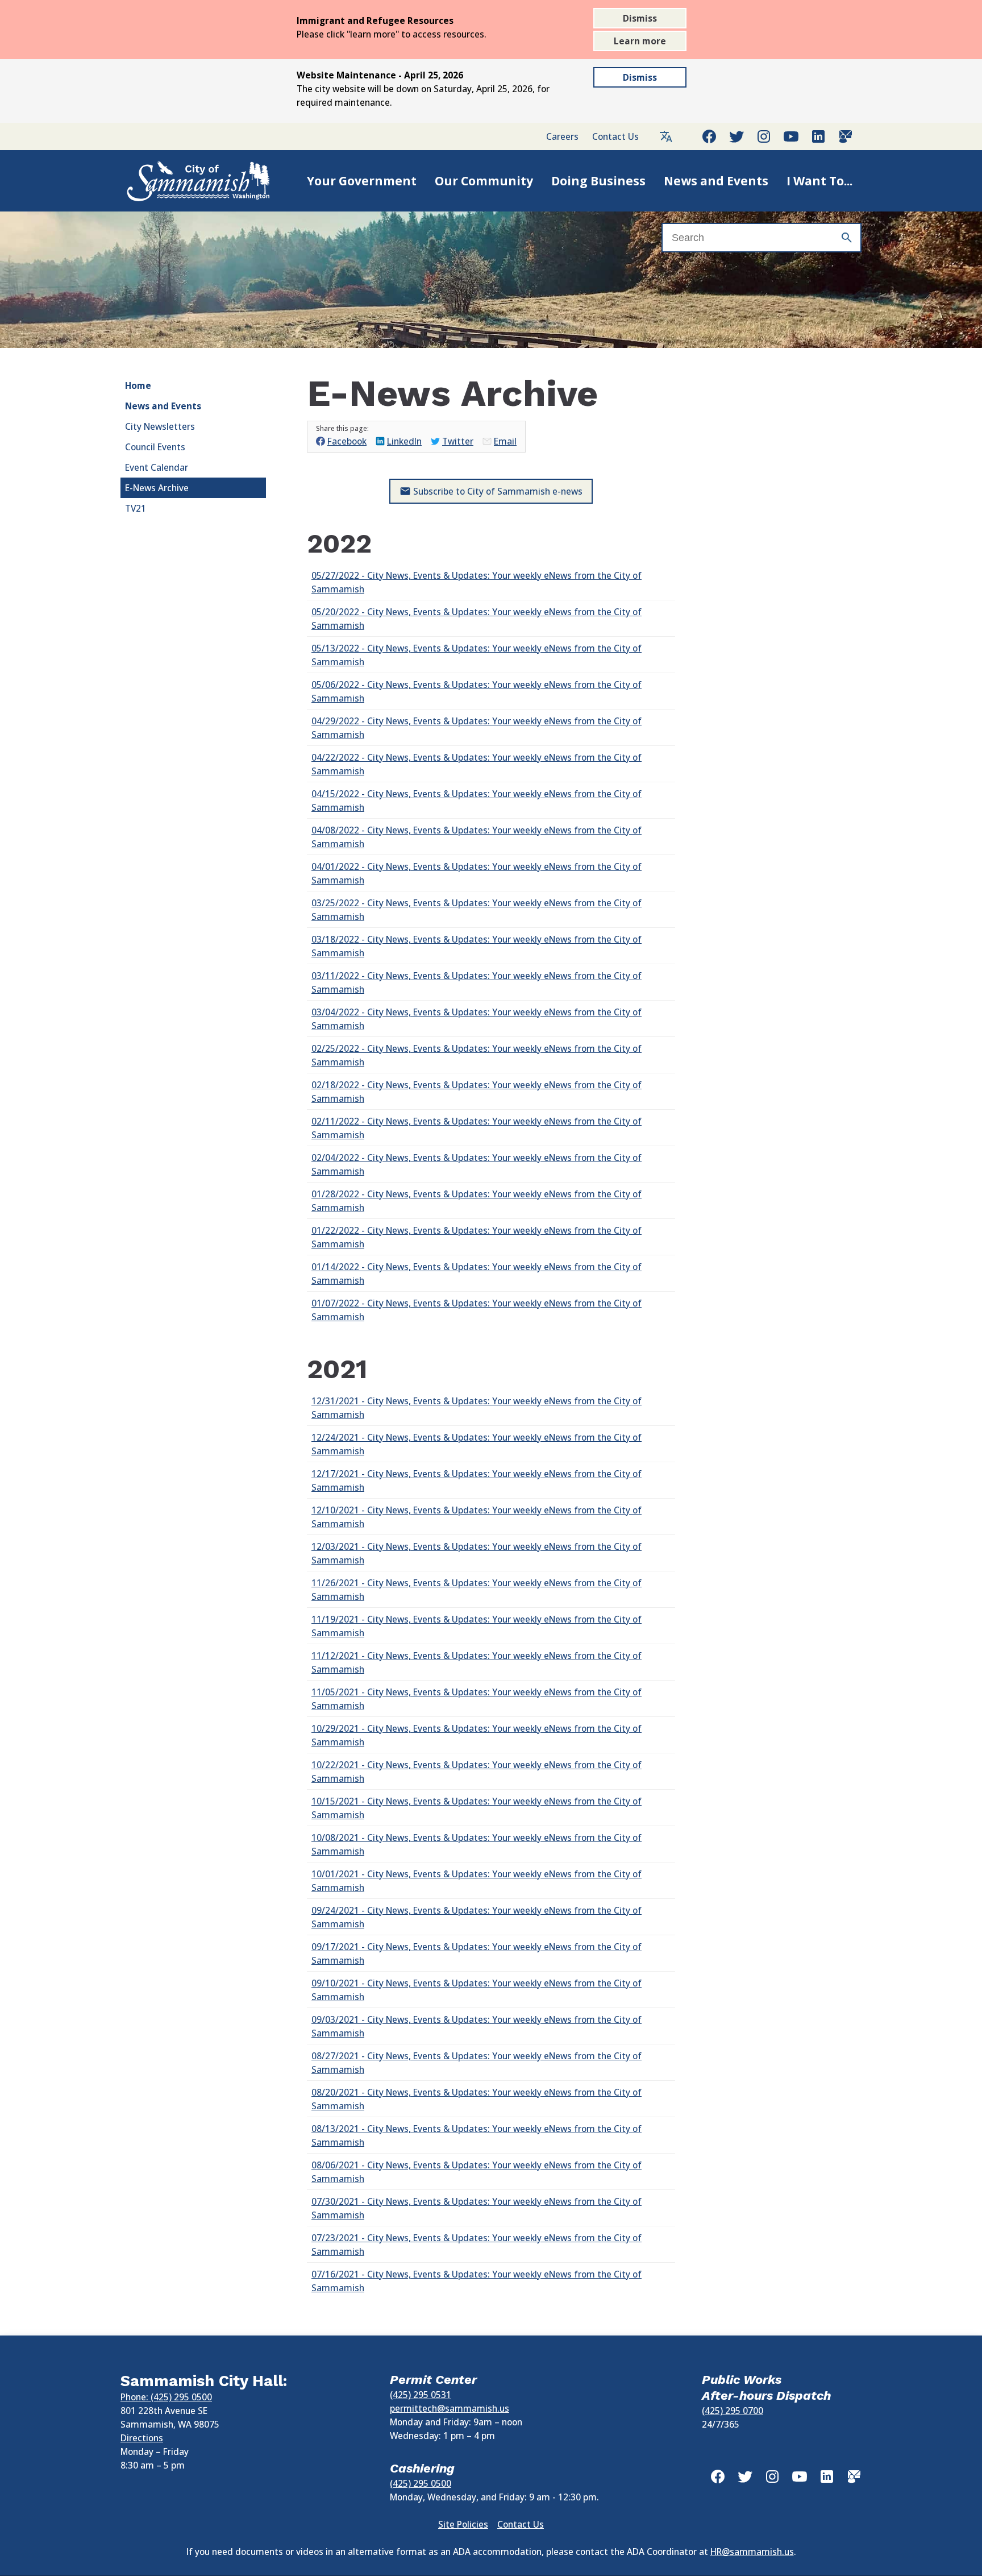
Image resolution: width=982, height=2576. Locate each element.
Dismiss (640, 18)
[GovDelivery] (846, 136)
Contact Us (615, 136)
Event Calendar (157, 467)
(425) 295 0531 (421, 2395)
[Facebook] (709, 136)
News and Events (716, 181)
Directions (142, 2438)
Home (138, 385)
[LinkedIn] (818, 136)
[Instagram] (764, 136)
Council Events (155, 447)
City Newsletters (160, 426)
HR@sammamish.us (752, 2552)
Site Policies (463, 2524)
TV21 (136, 508)
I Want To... (819, 181)
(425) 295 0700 (733, 2411)
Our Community (484, 181)
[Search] (847, 238)
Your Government (362, 181)
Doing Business (598, 181)
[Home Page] (186, 181)
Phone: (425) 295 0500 (166, 2397)
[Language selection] (666, 136)
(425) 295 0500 (421, 2483)
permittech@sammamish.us (450, 2408)
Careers (562, 136)
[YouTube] (791, 136)
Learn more (640, 41)
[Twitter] (737, 136)
